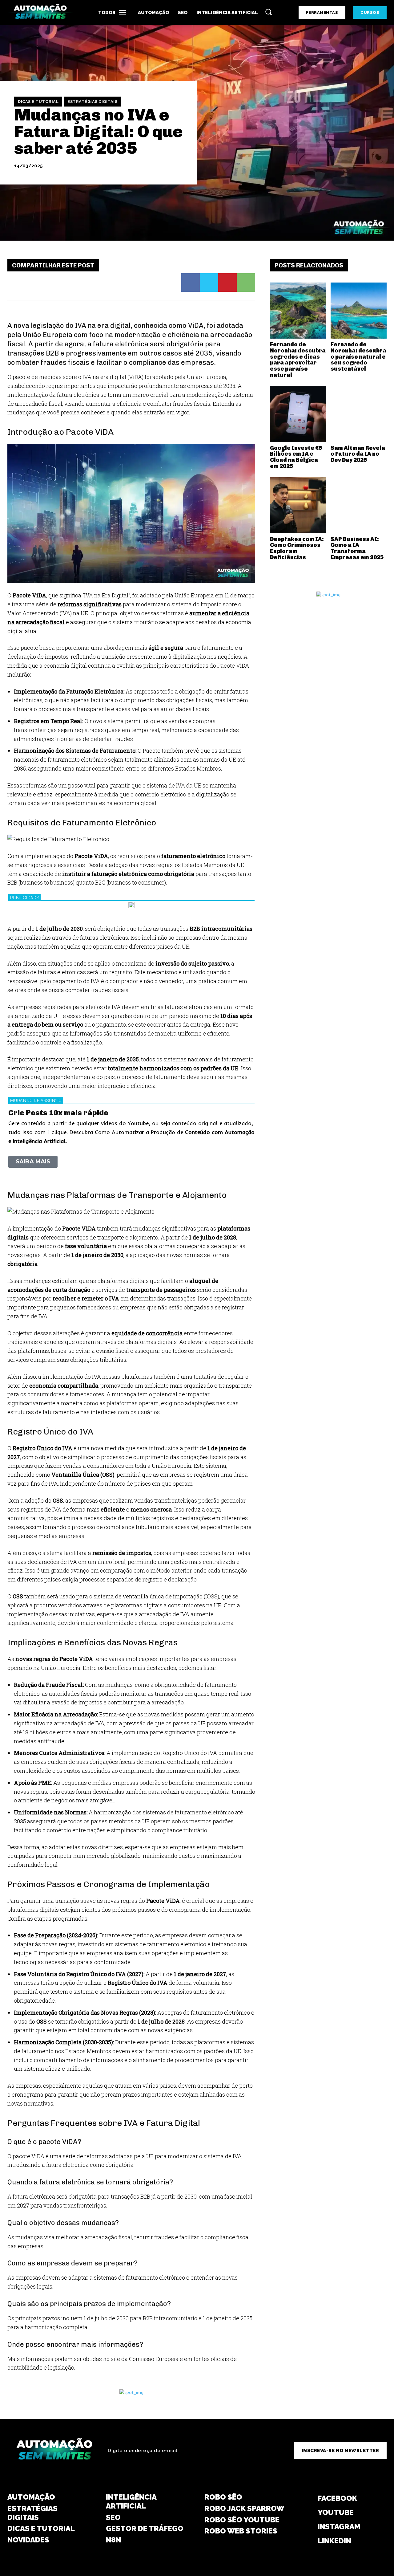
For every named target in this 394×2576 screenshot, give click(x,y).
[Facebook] (191, 283)
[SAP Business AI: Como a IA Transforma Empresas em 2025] (359, 505)
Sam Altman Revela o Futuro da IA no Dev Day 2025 (358, 454)
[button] (268, 12)
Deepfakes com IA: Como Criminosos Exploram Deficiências (297, 548)
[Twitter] (209, 283)
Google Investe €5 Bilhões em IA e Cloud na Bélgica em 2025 (296, 457)
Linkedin (334, 2541)
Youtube (336, 2512)
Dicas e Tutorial (38, 102)
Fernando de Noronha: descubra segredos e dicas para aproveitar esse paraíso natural (298, 360)
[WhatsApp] (246, 283)
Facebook (337, 2498)
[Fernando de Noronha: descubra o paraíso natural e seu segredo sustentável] (359, 311)
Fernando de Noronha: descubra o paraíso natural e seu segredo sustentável (358, 357)
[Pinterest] (227, 283)
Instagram (339, 2527)
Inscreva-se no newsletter (340, 2451)
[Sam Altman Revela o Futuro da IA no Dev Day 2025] (359, 414)
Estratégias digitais (92, 102)
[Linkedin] (306, 2541)
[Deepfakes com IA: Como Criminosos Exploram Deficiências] (298, 505)
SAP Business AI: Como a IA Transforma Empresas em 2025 (357, 548)
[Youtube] (306, 2513)
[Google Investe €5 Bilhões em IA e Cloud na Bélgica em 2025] (298, 414)
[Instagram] (306, 2527)
